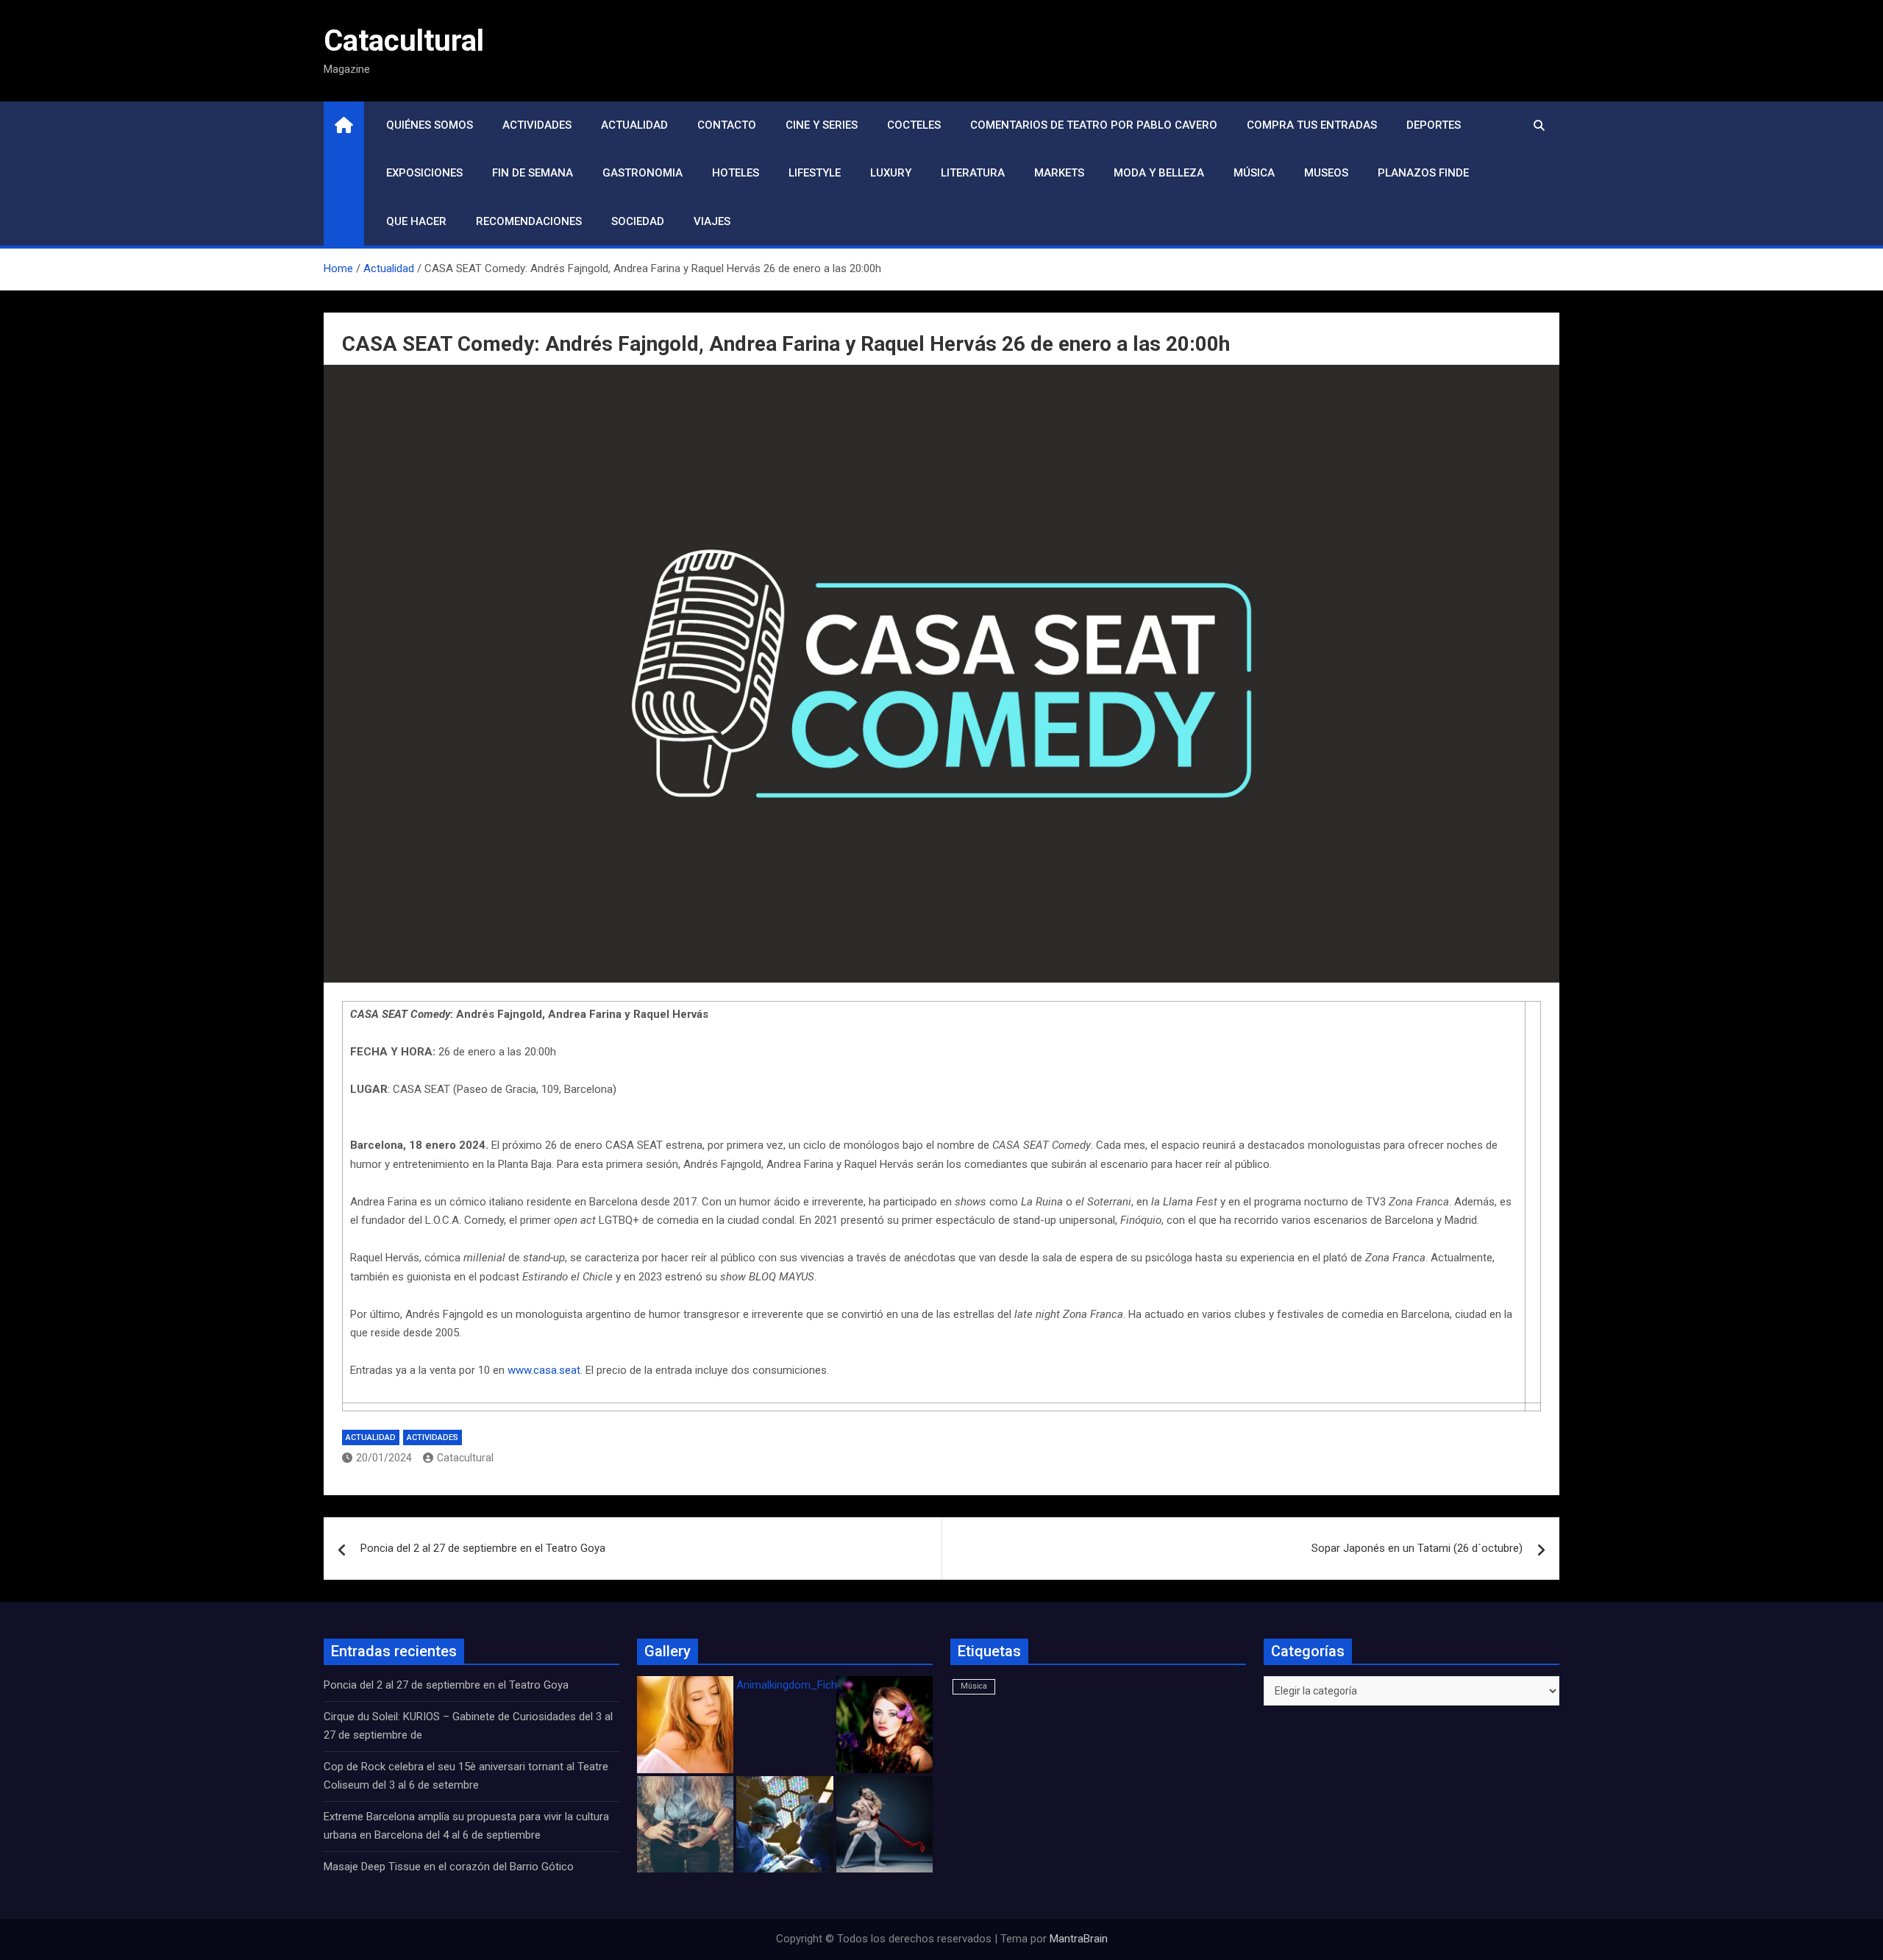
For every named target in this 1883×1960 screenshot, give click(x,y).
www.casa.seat (544, 1370)
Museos (1326, 173)
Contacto (727, 125)
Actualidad (634, 125)
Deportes (1434, 125)
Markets (1059, 173)
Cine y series (822, 125)
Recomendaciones (529, 221)
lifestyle (815, 173)
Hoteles (736, 173)
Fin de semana (533, 173)
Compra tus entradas (1312, 125)
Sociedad (638, 221)
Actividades (537, 125)
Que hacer (416, 221)
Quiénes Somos (430, 125)
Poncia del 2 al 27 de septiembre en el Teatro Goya (483, 1548)
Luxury (891, 173)
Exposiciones (424, 173)
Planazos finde (1423, 173)
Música (1254, 173)
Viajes (712, 221)
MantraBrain (1079, 1939)
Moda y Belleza (1159, 173)
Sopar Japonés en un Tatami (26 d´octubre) (1417, 1548)
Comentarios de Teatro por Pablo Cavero (1094, 125)
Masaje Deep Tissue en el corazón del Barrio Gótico (450, 1867)
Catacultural (404, 41)
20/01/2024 (384, 1458)
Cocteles (914, 125)
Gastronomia (643, 173)
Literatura (973, 173)
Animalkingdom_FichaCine (800, 1685)
